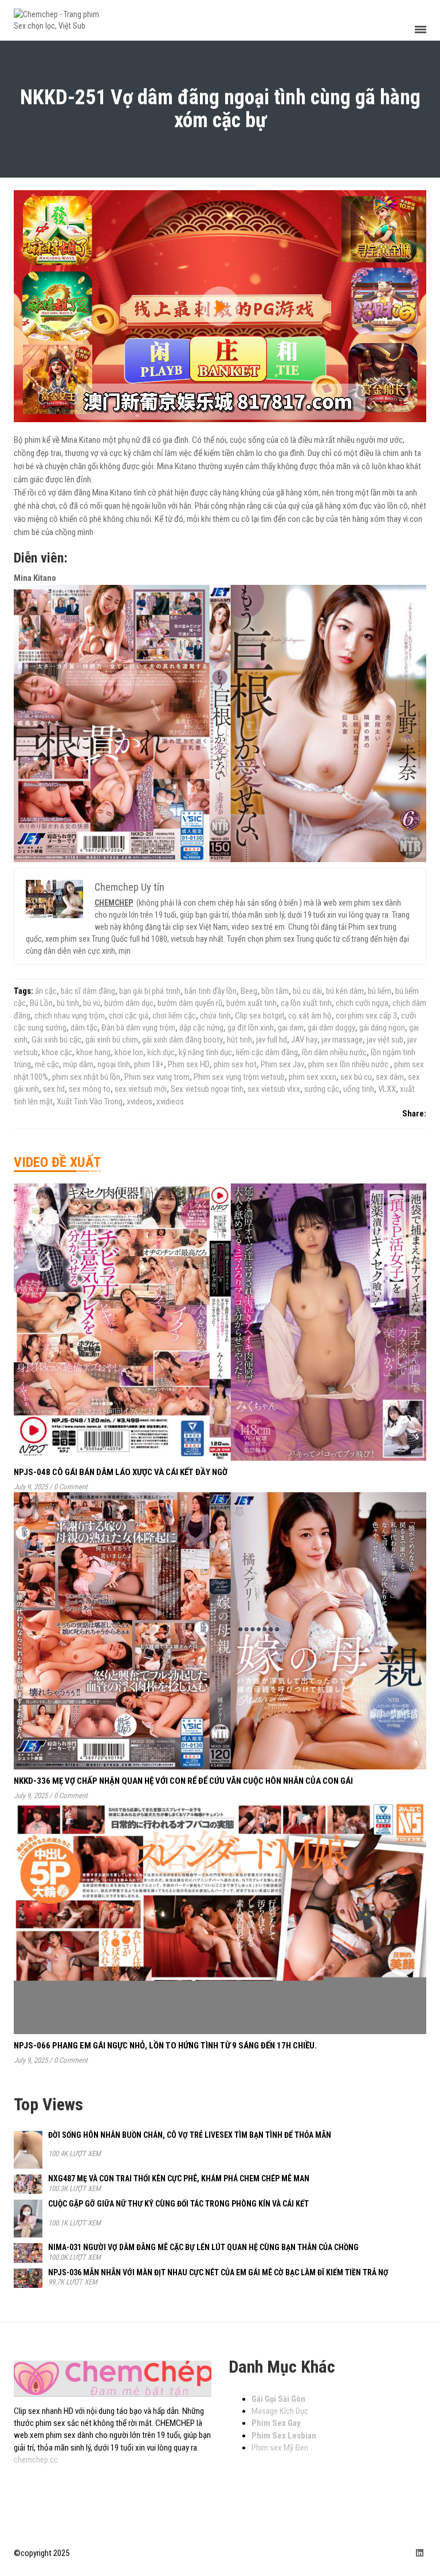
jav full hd (272, 1040)
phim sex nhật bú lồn (86, 1077)
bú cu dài (307, 991)
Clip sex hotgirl (260, 1016)
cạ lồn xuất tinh (306, 1003)
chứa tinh (215, 1016)
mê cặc (47, 1064)
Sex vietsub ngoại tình (207, 1089)
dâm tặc (84, 1028)
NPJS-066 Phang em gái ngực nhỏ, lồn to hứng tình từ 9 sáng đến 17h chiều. (165, 2046)
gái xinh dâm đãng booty (182, 1040)
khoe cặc (57, 1052)
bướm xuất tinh (252, 1003)
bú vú (92, 1003)
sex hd (54, 1089)
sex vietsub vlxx (274, 1089)
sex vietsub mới (141, 1089)
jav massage (342, 1040)
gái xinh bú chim (112, 1040)
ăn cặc (46, 991)
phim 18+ (149, 1064)
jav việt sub (385, 1040)
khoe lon (129, 1052)
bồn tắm (275, 991)
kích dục (161, 1052)
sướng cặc (322, 1089)
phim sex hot (235, 1064)
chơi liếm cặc (174, 1016)
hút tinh (239, 1040)
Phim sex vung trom (157, 1077)
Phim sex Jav (282, 1064)
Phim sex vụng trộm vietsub (239, 1077)
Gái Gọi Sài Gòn (278, 2399)
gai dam (291, 1028)
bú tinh (68, 1003)
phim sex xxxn (313, 1077)
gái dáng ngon (382, 1028)
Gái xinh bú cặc (56, 1040)
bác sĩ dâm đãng (88, 991)
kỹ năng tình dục (205, 1052)
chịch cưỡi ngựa (362, 1003)
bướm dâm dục (129, 1003)
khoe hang (93, 1052)
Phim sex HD (189, 1064)
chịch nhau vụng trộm (70, 1016)
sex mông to (90, 1089)
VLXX (387, 1089)
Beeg (249, 991)
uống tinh (359, 1089)
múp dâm (78, 1064)
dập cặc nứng (201, 1028)
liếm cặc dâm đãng (267, 1052)
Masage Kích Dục (280, 2411)
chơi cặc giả (129, 1016)
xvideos (140, 1102)
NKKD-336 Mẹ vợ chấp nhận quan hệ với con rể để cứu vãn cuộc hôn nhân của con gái (183, 1781)
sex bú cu (356, 1077)
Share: (414, 1114)
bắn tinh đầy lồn (211, 991)
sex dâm (390, 1077)
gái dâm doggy (331, 1028)
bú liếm (380, 991)
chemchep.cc (36, 2460)
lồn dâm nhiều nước (334, 1052)
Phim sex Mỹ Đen (280, 2448)
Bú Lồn (41, 1003)
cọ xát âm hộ (310, 1016)
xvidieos (170, 1102)
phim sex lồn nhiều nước (349, 1064)
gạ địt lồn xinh (251, 1028)
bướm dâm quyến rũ (190, 1003)
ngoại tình (114, 1064)
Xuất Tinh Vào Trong (90, 1102)
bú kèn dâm (345, 991)
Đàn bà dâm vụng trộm (138, 1028)
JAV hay (304, 1040)
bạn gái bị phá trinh (150, 991)
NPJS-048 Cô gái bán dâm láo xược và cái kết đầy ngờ (121, 1472)
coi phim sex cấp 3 (366, 1016)
